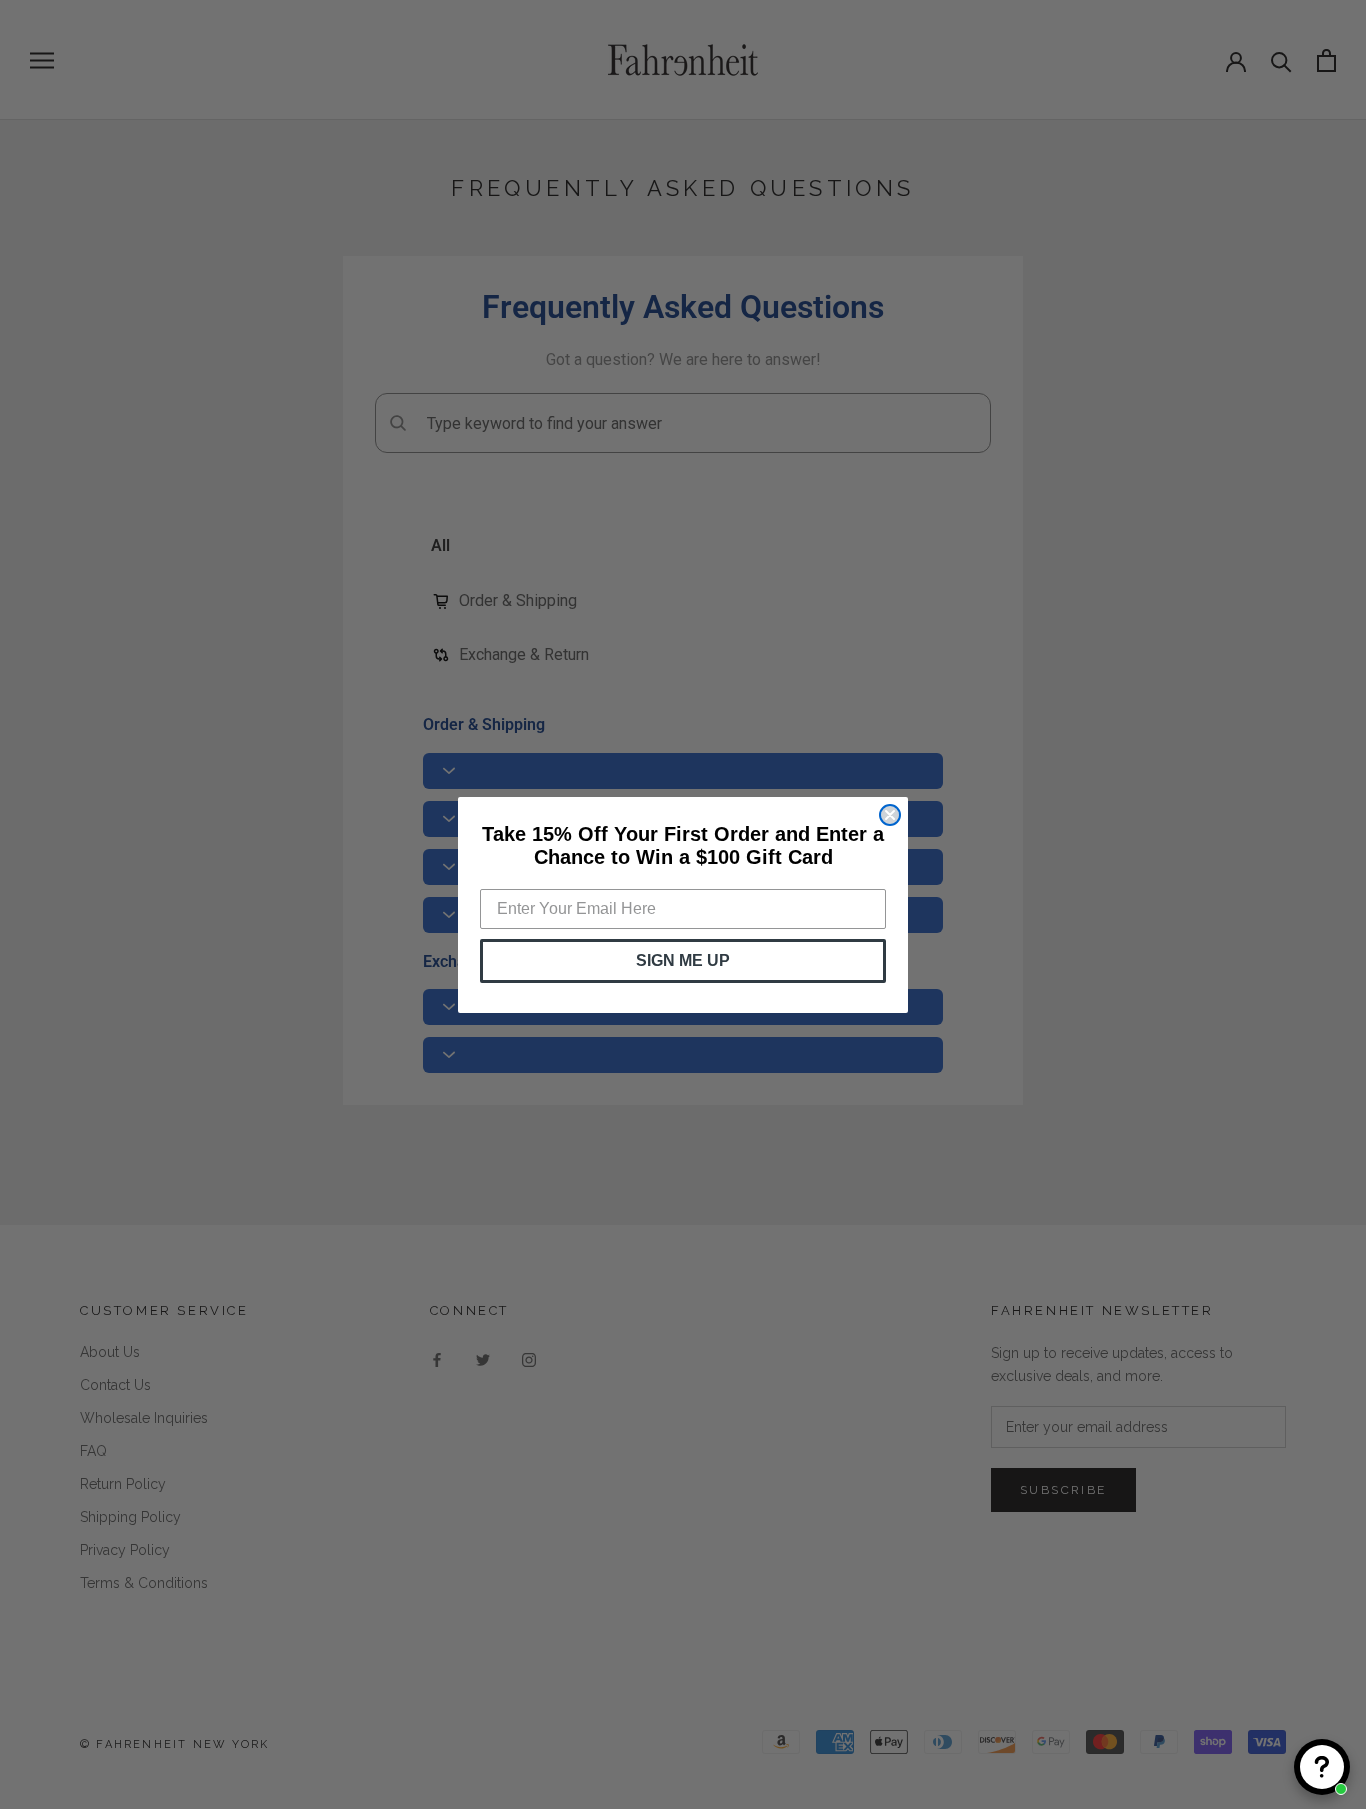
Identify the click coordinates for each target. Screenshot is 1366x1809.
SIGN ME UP (683, 960)
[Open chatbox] (1322, 1767)
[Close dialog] (890, 815)
